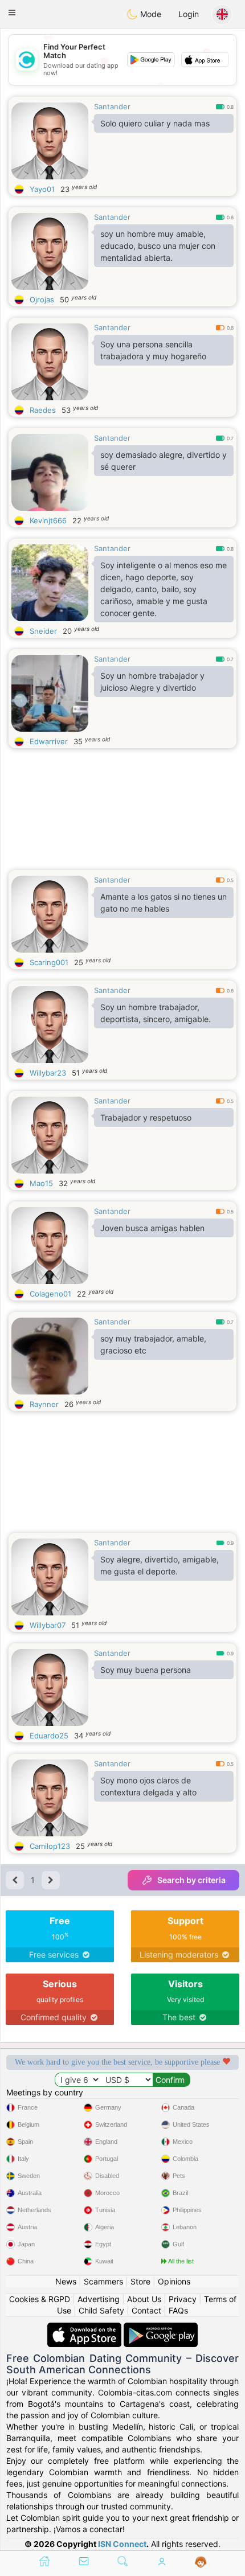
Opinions (174, 2281)
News (66, 2281)
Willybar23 (48, 1073)
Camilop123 (50, 1846)
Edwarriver (49, 741)
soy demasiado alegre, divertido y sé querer (164, 461)
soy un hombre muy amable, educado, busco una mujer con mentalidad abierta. (158, 246)
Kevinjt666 (48, 520)
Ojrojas (42, 300)
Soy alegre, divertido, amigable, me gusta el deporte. (160, 1565)
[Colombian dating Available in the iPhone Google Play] (161, 2328)
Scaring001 (49, 962)
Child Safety (101, 2310)
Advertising (99, 2299)
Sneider (43, 631)
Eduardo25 (49, 1736)
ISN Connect (122, 2544)
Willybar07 (48, 1625)
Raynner (44, 1404)
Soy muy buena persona (146, 1670)
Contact (146, 2310)
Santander (112, 106)
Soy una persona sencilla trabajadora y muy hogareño (153, 350)
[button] (12, 13)
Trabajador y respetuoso (146, 1117)
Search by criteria (191, 1880)
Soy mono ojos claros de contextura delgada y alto (148, 1786)
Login (189, 14)
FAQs (178, 2310)
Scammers (103, 2281)
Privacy (183, 2299)
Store (140, 2281)
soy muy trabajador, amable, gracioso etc (153, 1344)
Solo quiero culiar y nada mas (155, 123)
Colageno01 (50, 1294)
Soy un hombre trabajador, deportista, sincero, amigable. (156, 1013)
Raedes (43, 410)
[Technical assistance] (201, 2562)
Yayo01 (42, 189)
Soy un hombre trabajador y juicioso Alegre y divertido (152, 682)
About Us (144, 2299)
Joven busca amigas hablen (152, 1228)
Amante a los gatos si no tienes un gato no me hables (164, 903)
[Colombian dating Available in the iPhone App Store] (85, 2328)
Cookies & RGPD (40, 2299)
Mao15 (41, 1183)
